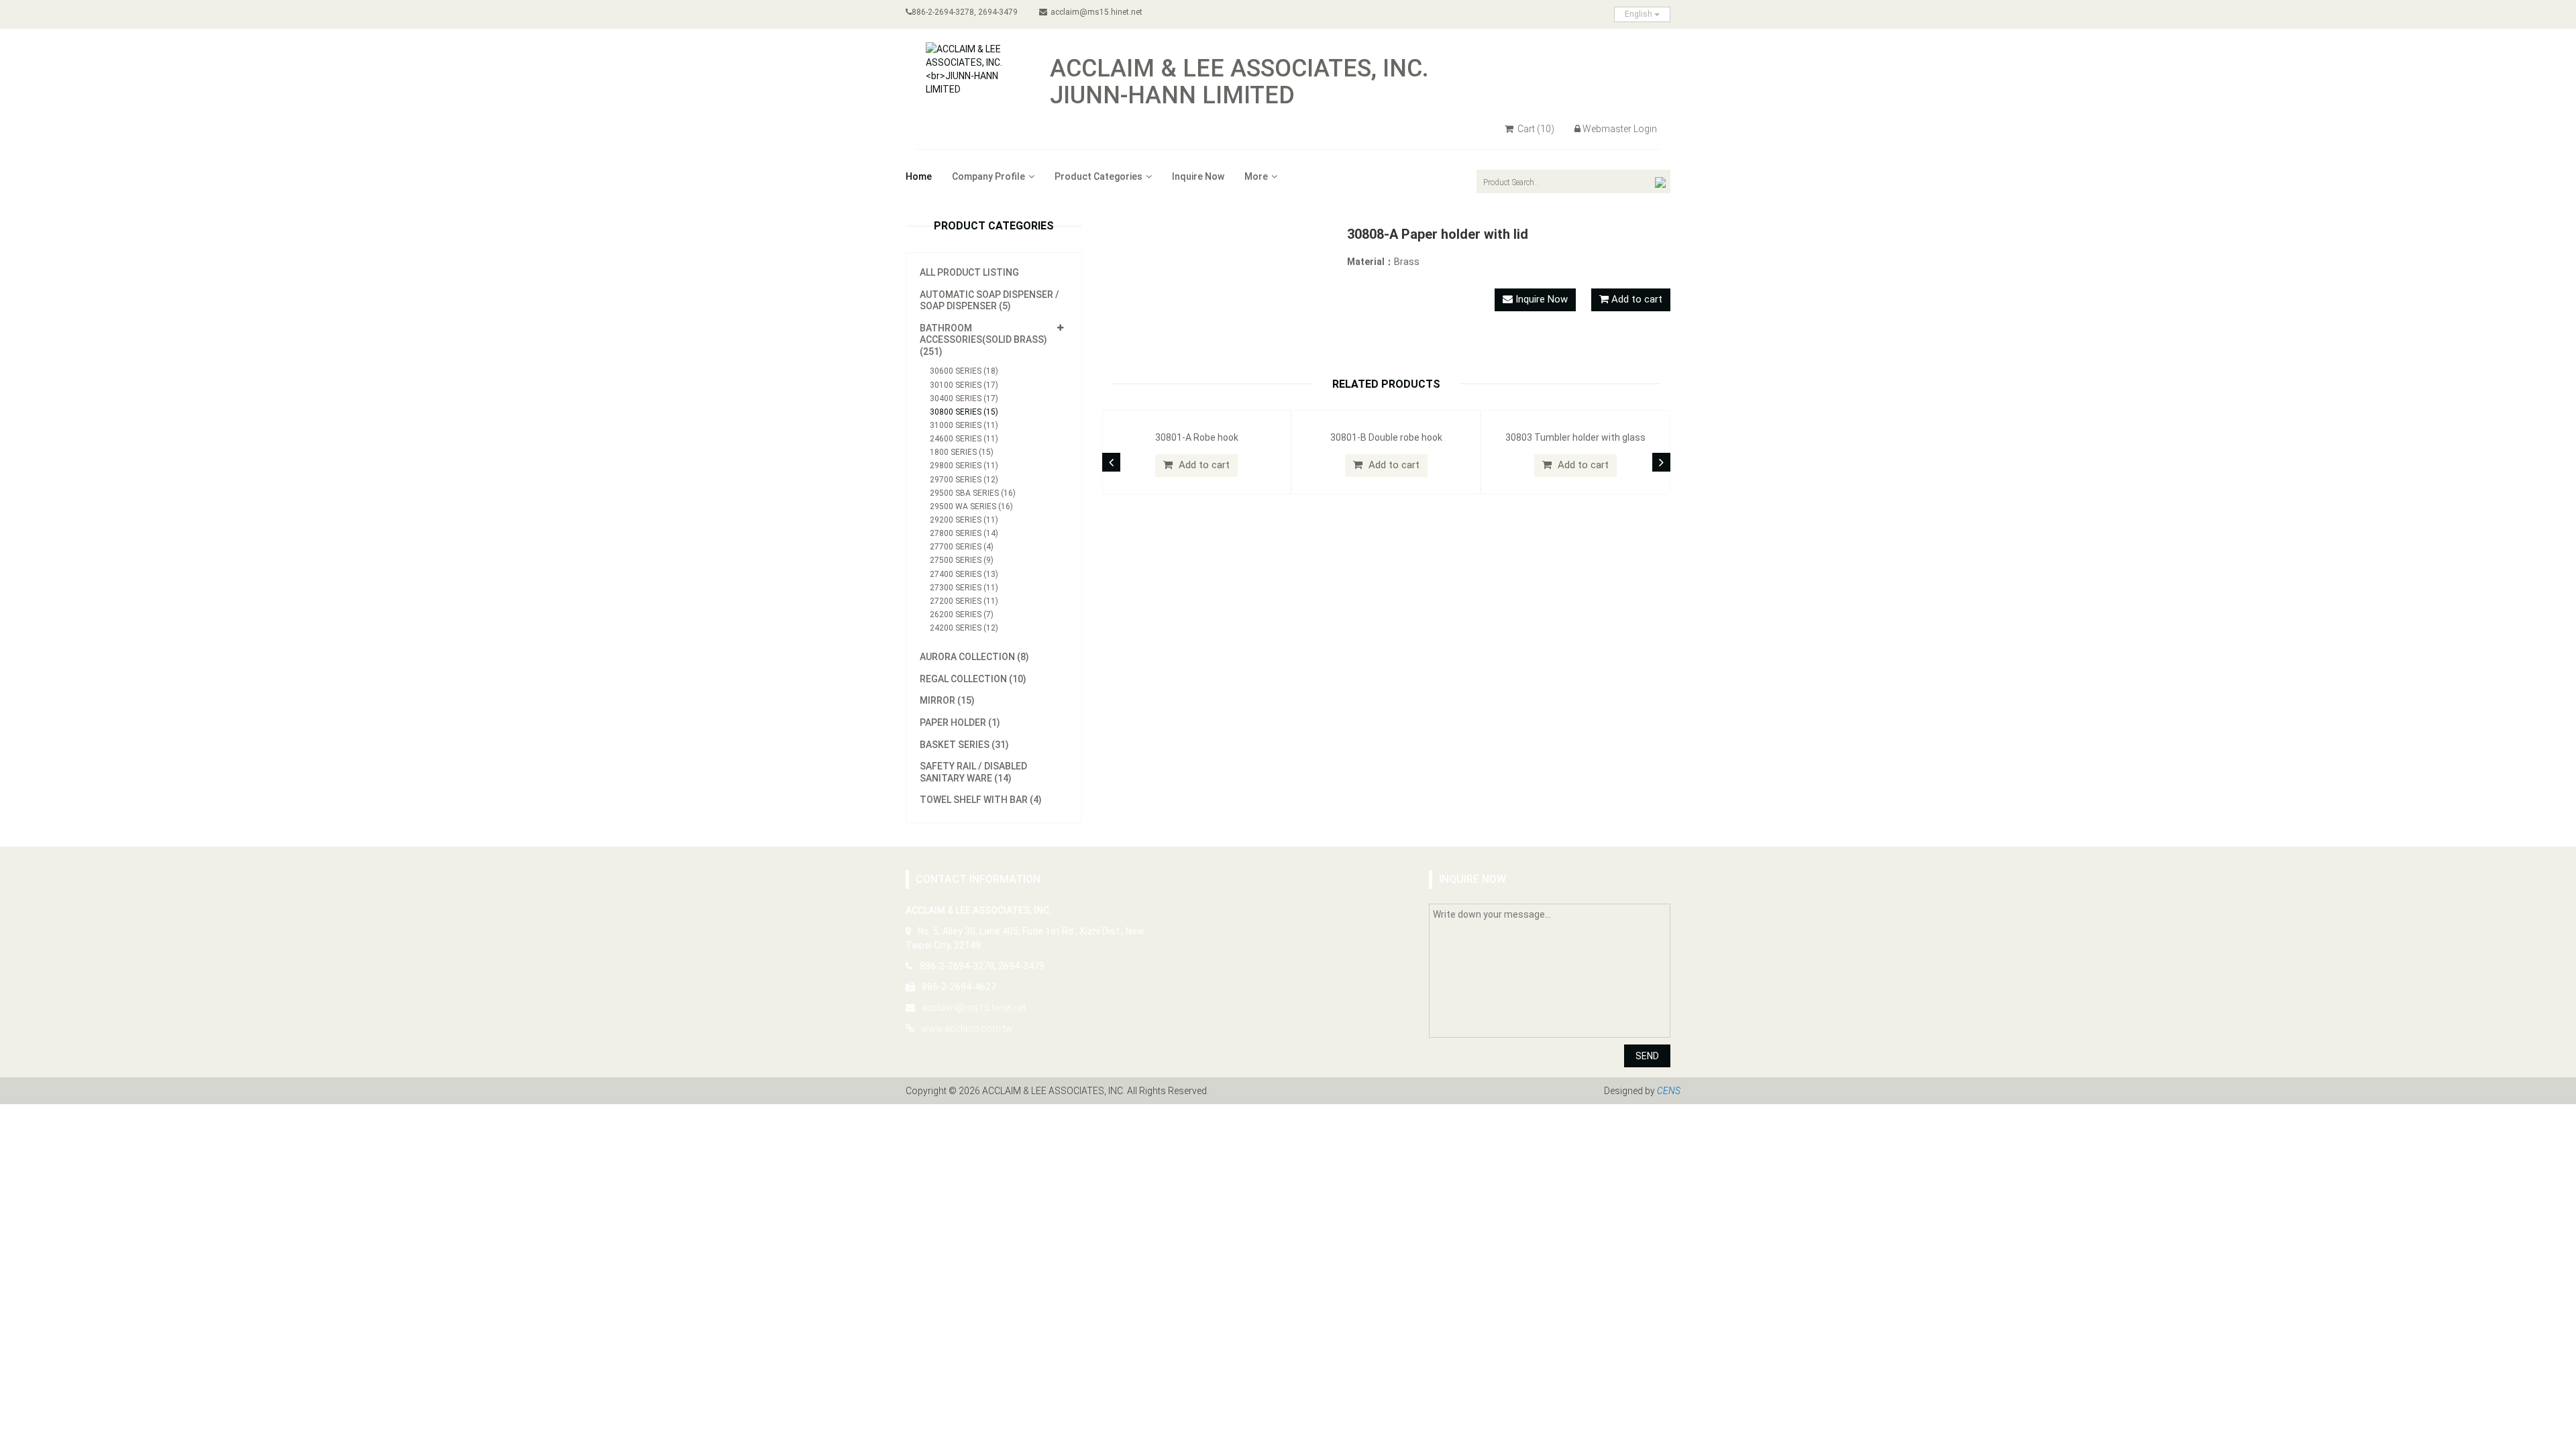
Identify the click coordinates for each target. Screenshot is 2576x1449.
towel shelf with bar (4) (981, 800)
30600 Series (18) (964, 371)
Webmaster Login (1620, 129)
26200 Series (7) (962, 614)
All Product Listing (969, 272)
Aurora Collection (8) (974, 657)
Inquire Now (1198, 176)
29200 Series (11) (964, 520)
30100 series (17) (964, 385)
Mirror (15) (947, 700)
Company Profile (988, 176)
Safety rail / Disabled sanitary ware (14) (973, 772)
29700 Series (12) (964, 480)
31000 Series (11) (964, 425)
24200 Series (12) (964, 628)
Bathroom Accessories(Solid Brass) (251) (983, 340)
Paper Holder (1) (960, 722)
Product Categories (1098, 176)
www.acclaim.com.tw (967, 1028)
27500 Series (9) (962, 560)
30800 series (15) (964, 412)
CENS (1669, 1091)
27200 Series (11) (964, 601)
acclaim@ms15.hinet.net (1096, 12)
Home (919, 176)
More (1256, 176)
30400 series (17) (964, 398)
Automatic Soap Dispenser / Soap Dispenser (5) (989, 301)
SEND (1647, 1056)
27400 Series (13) (964, 574)
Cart (1535, 129)
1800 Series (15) (962, 452)
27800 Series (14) (964, 533)
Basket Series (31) (964, 745)
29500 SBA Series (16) (973, 493)
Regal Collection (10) (973, 679)
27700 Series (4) (962, 547)
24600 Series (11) (964, 439)
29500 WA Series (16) (971, 506)
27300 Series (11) (964, 588)
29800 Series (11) (964, 466)
